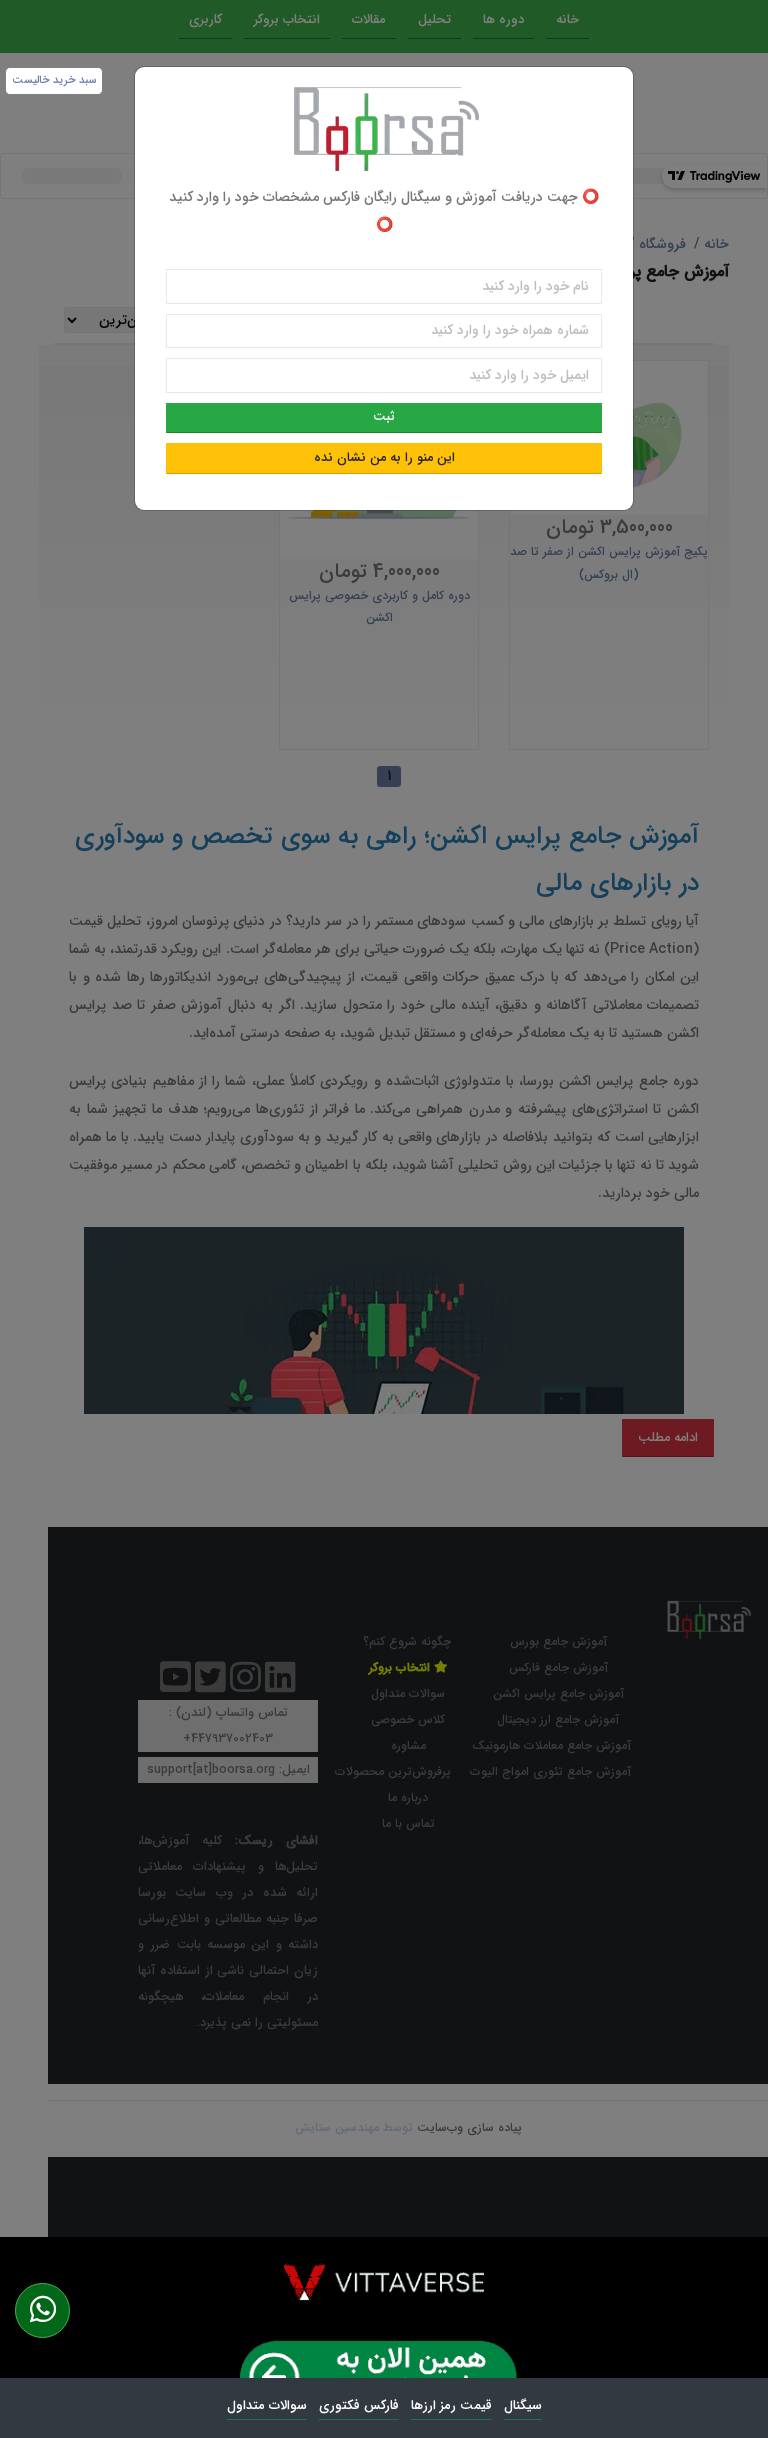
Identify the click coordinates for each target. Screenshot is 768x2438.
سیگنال (523, 2405)
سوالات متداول (267, 2405)
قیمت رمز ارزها (451, 2405)
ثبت (384, 417)
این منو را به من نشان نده (384, 458)
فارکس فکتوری (359, 2405)
